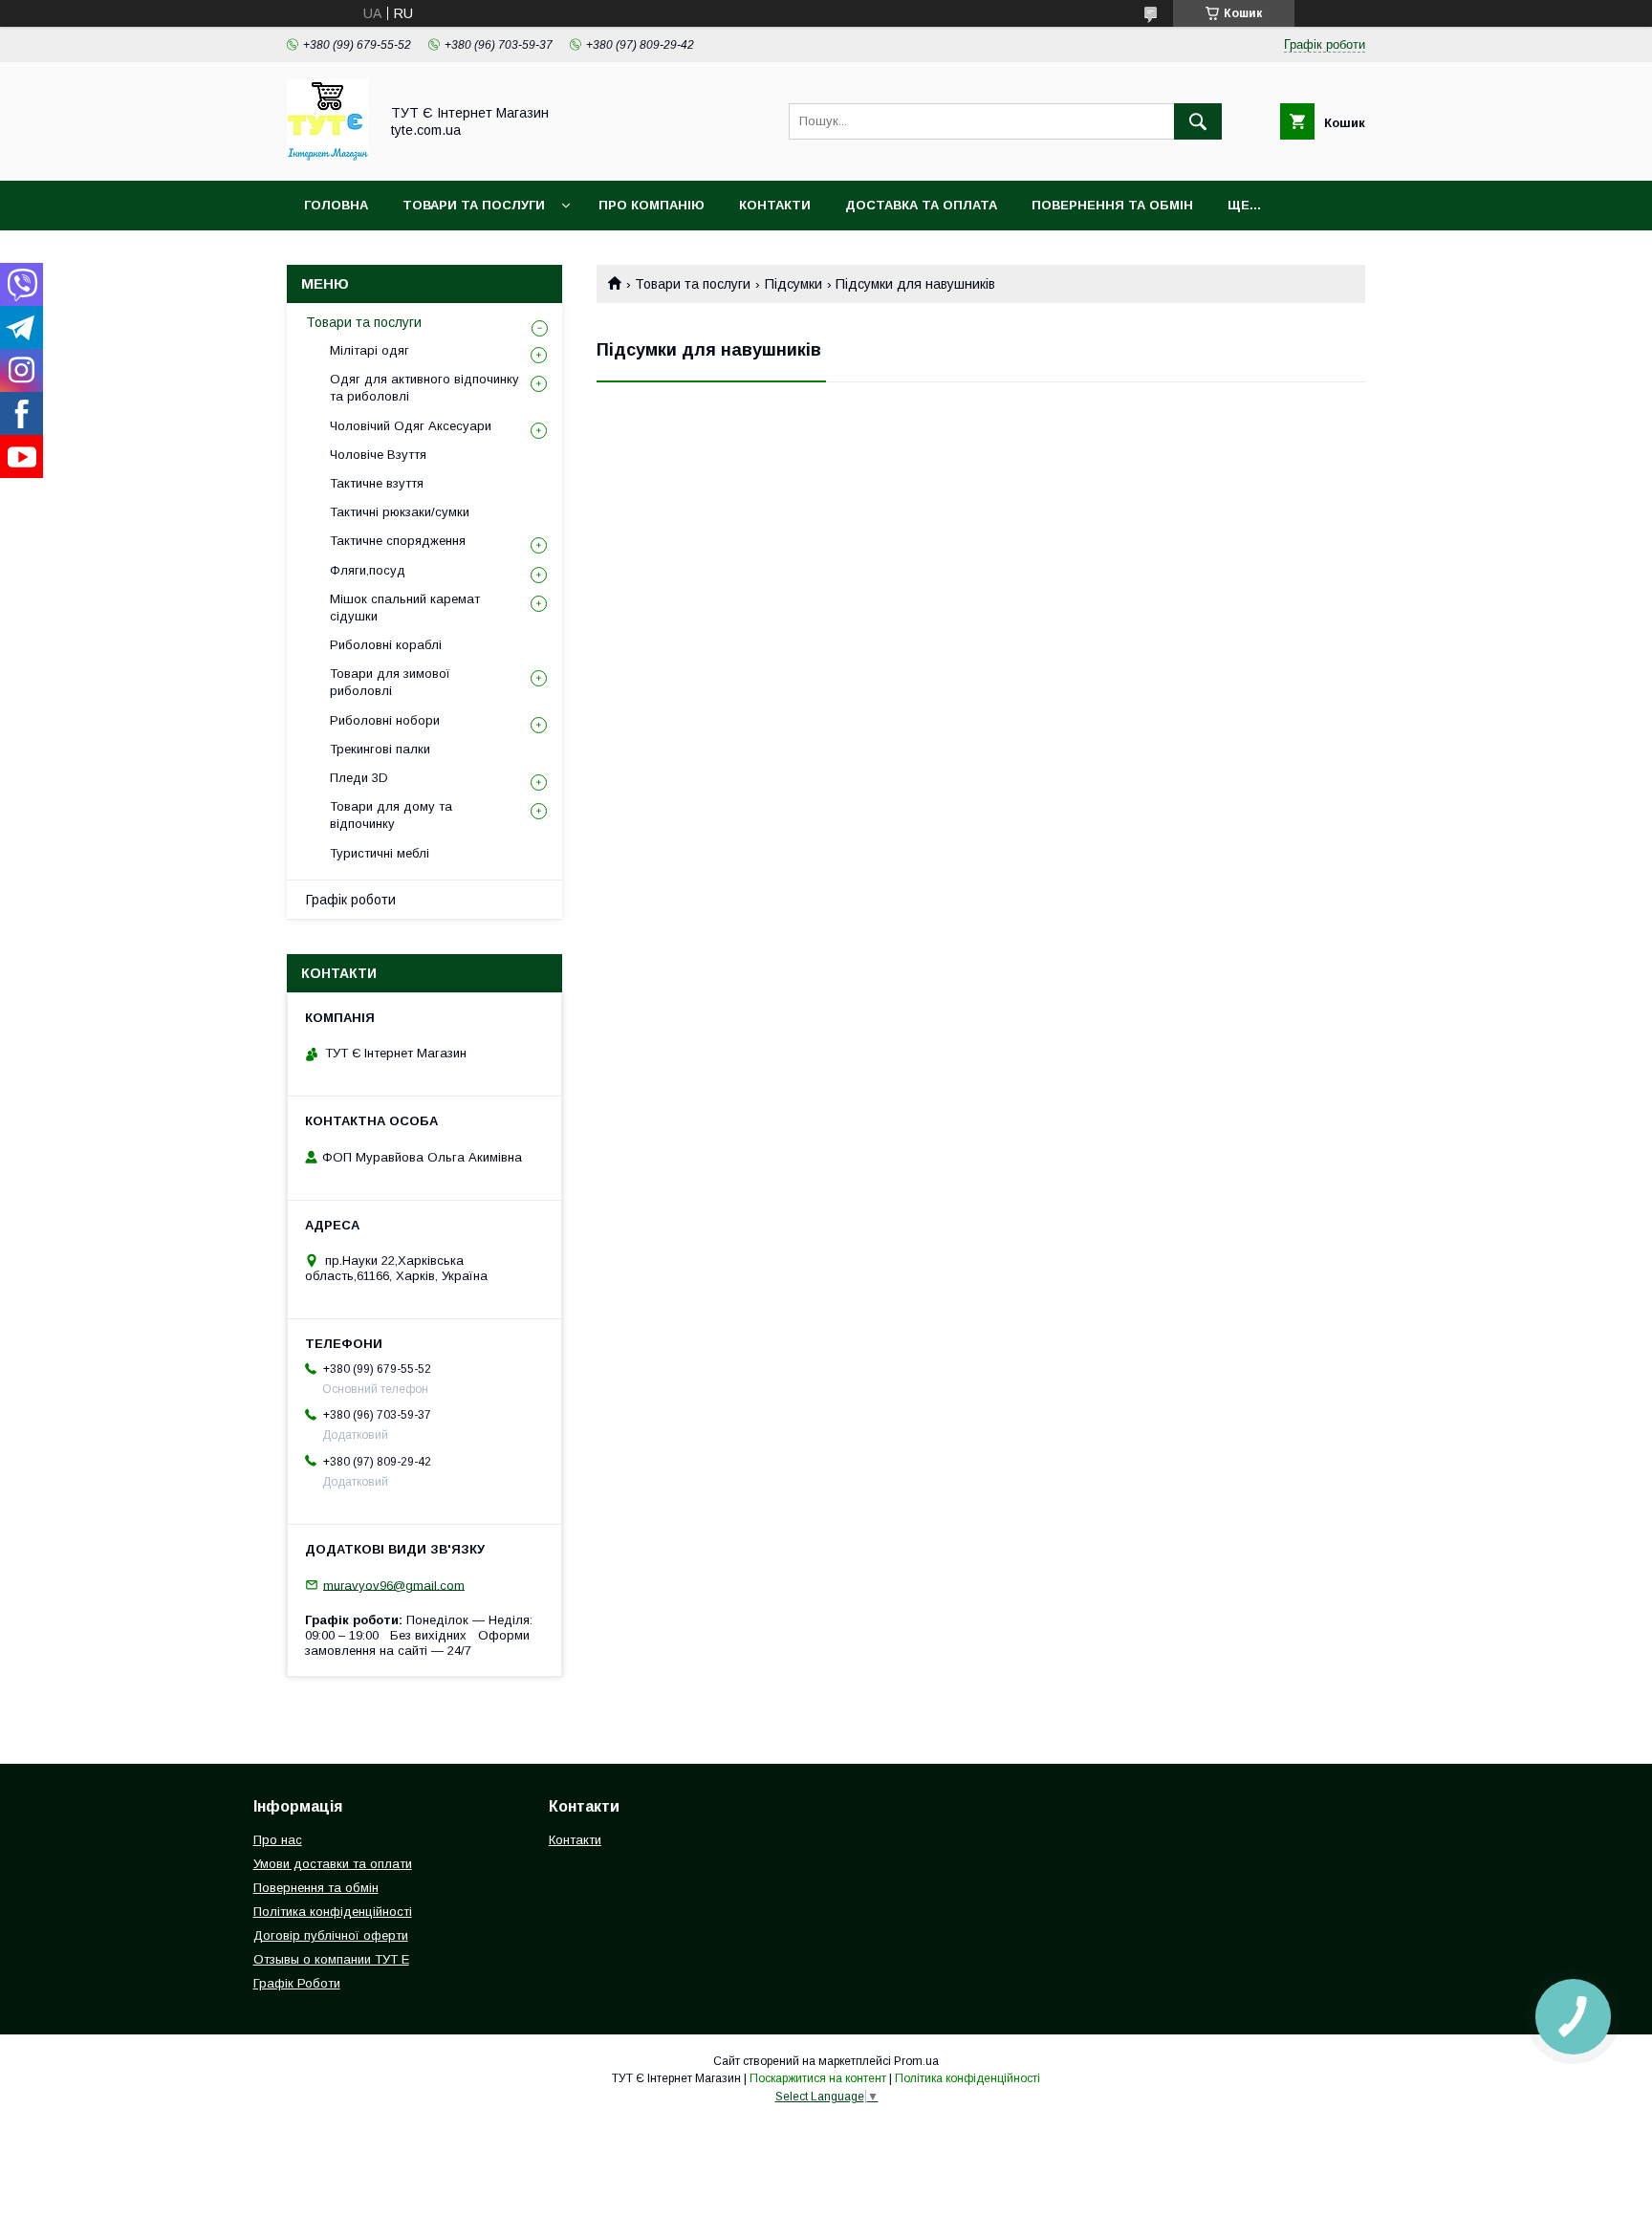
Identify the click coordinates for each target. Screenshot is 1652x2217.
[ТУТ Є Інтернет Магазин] (327, 156)
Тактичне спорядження (398, 541)
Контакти (775, 205)
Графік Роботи (297, 1983)
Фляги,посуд (368, 570)
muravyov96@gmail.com (394, 1585)
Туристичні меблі (380, 853)
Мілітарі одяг (370, 350)
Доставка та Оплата (921, 205)
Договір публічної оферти (331, 1935)
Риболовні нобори (385, 720)
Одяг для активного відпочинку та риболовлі (424, 388)
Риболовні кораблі (386, 645)
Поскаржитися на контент (818, 2078)
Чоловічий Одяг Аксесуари (411, 426)
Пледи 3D (359, 778)
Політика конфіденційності (333, 1912)
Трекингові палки (380, 749)
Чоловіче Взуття (378, 455)
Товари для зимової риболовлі (390, 682)
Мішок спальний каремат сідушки (405, 608)
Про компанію (652, 205)
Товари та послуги (693, 284)
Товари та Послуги (474, 205)
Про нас (278, 1840)
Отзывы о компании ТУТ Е (331, 1959)
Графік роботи (351, 900)
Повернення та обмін (1112, 205)
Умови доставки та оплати (333, 1864)
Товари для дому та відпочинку (391, 815)
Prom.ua (916, 2061)
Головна (336, 205)
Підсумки (793, 284)
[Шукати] (1198, 121)
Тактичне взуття (377, 483)
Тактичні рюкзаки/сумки (400, 512)
